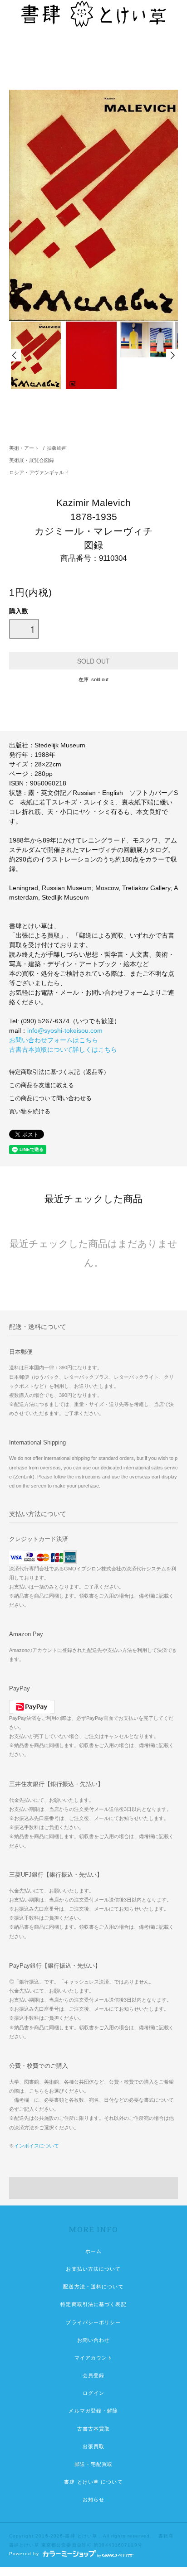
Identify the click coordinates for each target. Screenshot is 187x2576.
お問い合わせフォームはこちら (54, 1040)
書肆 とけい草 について (93, 2482)
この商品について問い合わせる (50, 1098)
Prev (15, 355)
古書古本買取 (94, 2429)
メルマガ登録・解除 (93, 2411)
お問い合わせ (94, 2340)
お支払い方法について (93, 2269)
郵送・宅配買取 (94, 2464)
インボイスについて (37, 2146)
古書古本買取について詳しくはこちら (63, 1050)
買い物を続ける (30, 1112)
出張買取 (93, 2446)
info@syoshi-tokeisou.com (65, 1030)
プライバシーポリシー (93, 2322)
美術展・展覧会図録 (32, 460)
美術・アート (24, 448)
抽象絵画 (57, 448)
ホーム (93, 2251)
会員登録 (93, 2375)
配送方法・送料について (93, 2287)
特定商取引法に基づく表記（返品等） (59, 1072)
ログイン (93, 2393)
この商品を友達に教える (42, 1085)
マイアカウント (94, 2358)
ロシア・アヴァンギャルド (39, 472)
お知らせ (93, 2499)
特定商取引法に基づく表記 (93, 2304)
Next (172, 355)
